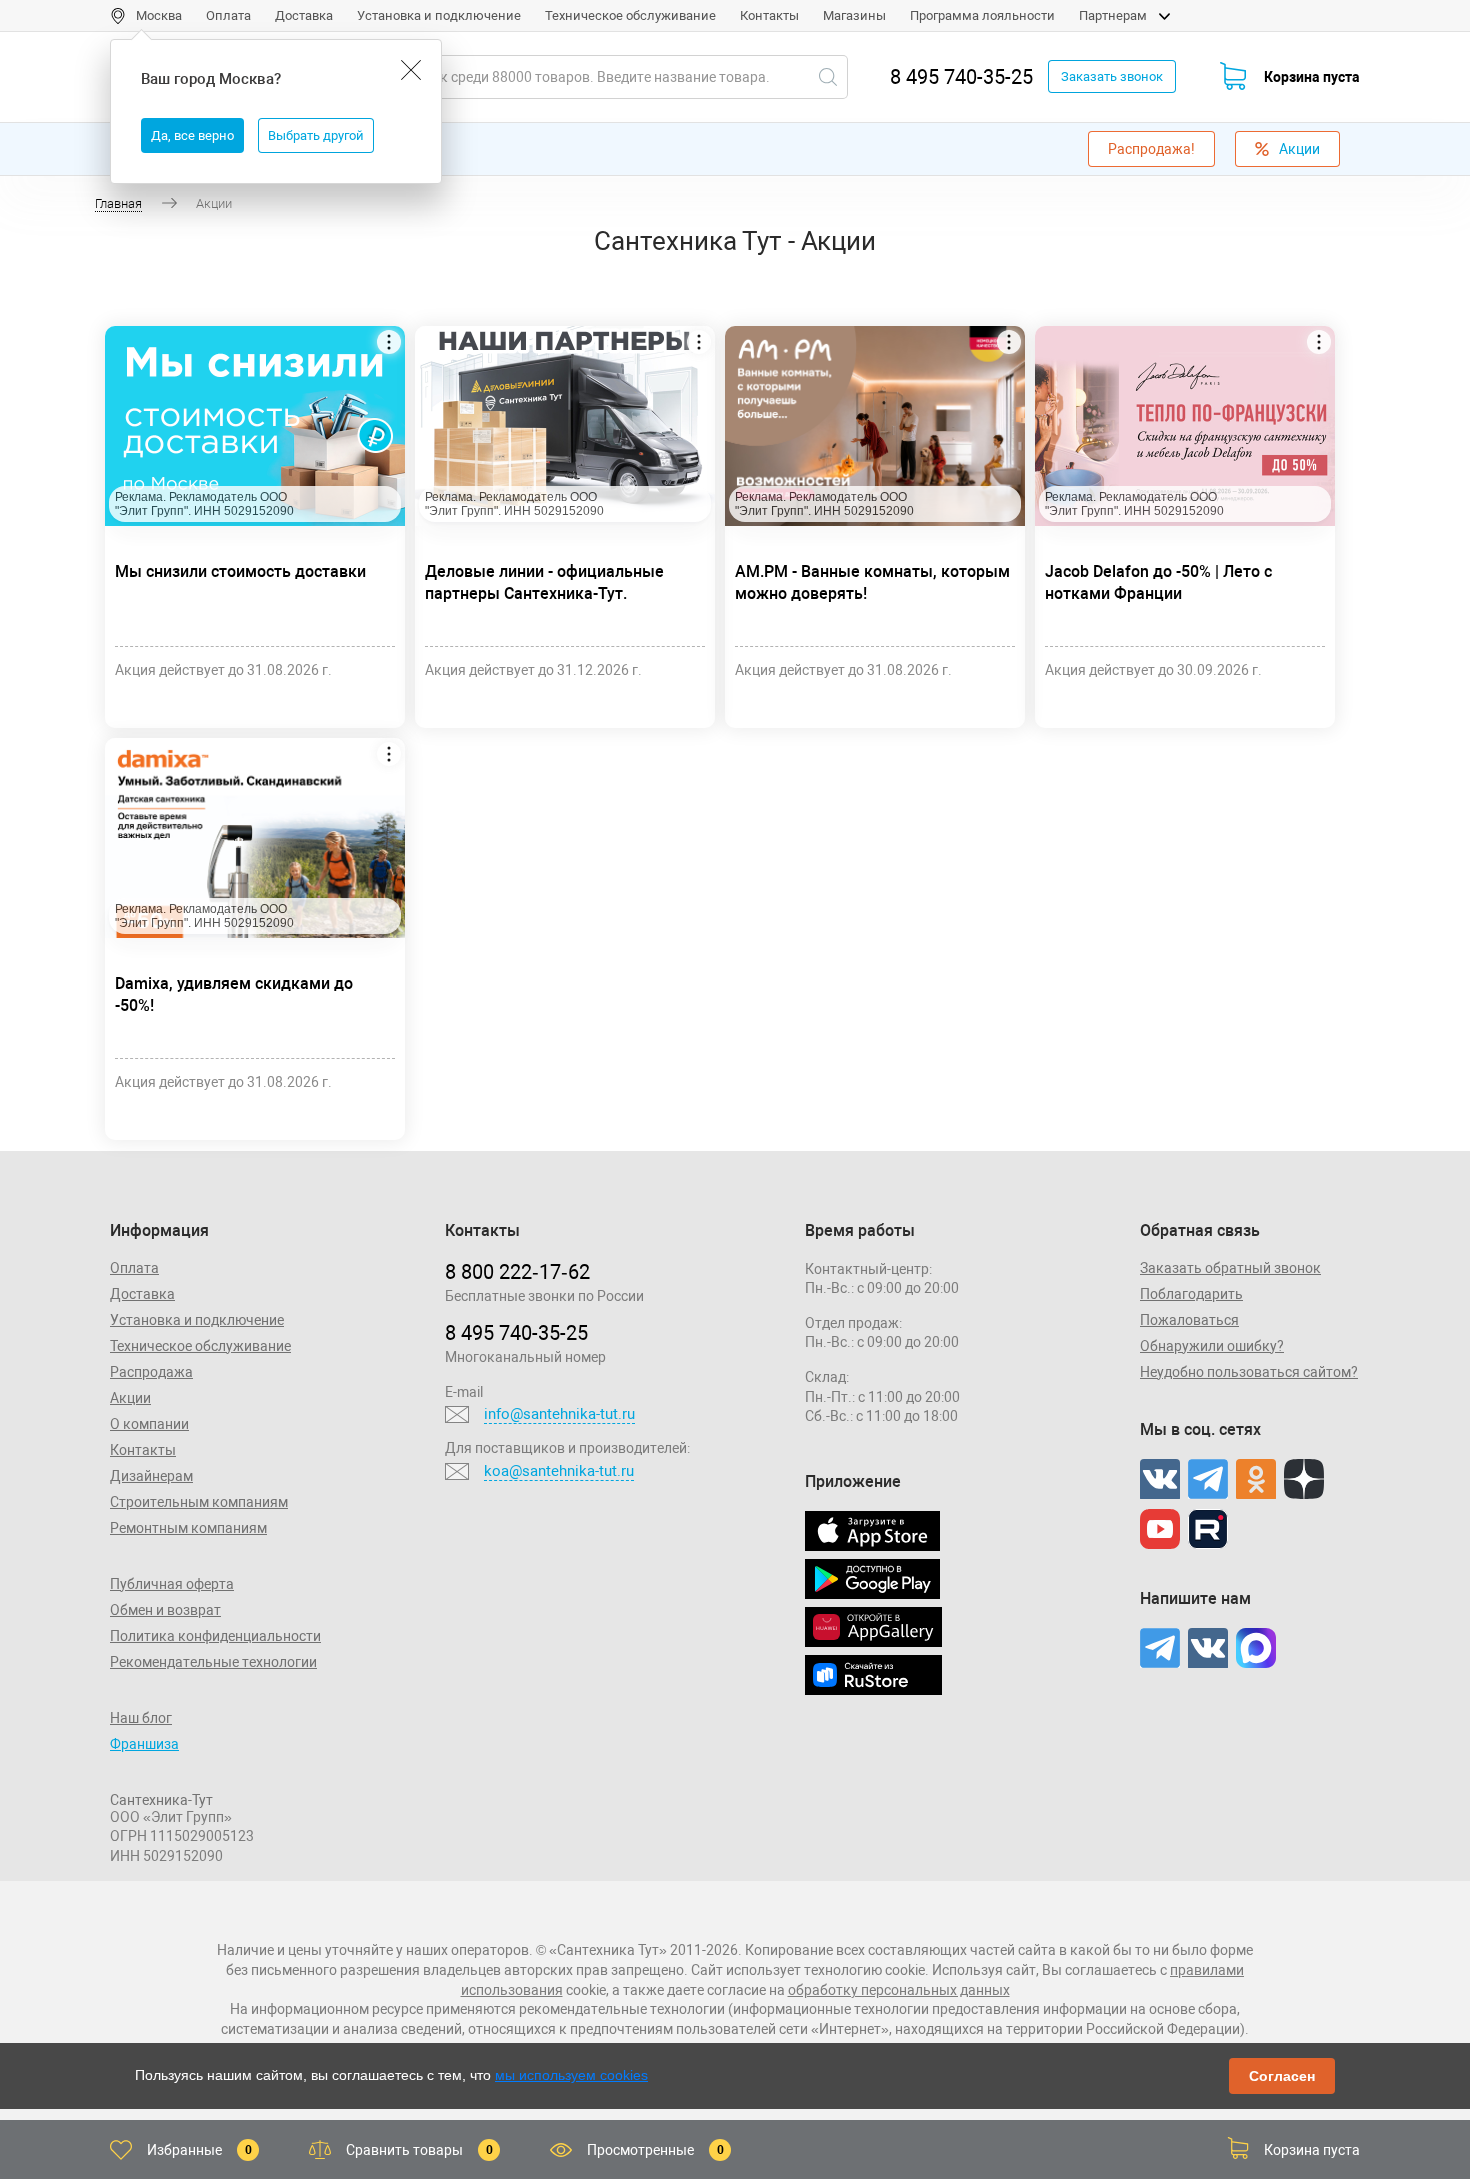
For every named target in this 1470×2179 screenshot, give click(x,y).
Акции (1299, 149)
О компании (149, 1424)
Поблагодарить (1191, 1294)
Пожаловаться (1189, 1320)
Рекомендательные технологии (213, 1662)
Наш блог (141, 1718)
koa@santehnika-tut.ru (559, 1471)
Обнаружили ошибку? (1212, 1346)
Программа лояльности (982, 15)
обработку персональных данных (899, 1990)
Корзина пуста (1312, 77)
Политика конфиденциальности (215, 1636)
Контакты (769, 15)
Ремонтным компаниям (188, 1528)
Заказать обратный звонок (1230, 1268)
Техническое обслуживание (630, 15)
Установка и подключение (439, 15)
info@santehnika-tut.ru (559, 1414)
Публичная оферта (172, 1584)
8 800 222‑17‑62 (517, 1272)
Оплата (228, 15)
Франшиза (144, 1744)
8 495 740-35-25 (961, 77)
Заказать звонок (1112, 76)
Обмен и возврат (165, 1610)
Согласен (1282, 2076)
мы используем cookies (571, 2075)
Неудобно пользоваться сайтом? (1249, 1372)
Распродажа (151, 1372)
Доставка (304, 15)
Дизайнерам (151, 1476)
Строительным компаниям (199, 1502)
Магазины (854, 15)
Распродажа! (1151, 149)
